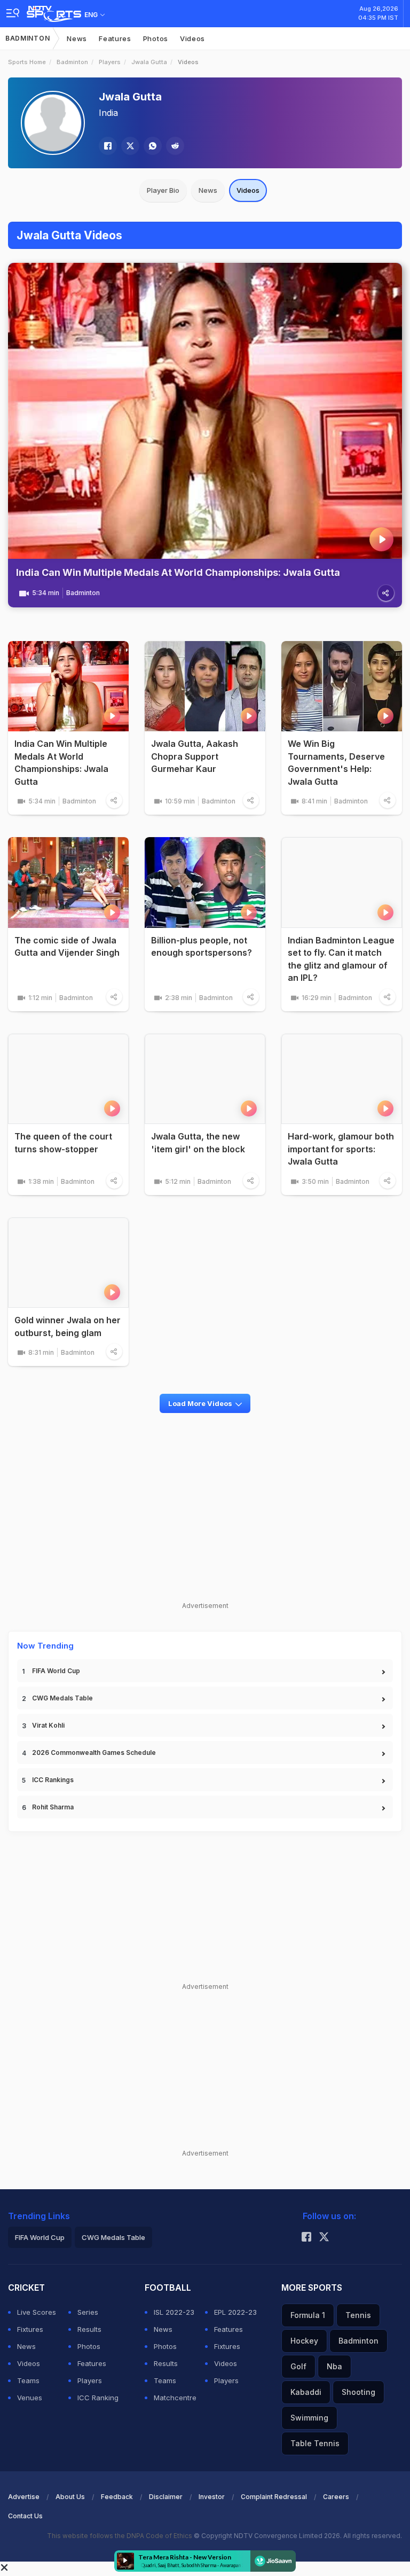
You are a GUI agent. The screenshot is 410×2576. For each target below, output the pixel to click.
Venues (30, 2398)
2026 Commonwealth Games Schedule (94, 1753)
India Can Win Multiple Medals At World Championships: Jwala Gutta (178, 572)
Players (110, 62)
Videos (192, 38)
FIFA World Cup (56, 1671)
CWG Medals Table (62, 1698)
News (77, 38)
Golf (298, 2366)
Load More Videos (200, 1403)
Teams (28, 2380)
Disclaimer (166, 2497)
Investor (212, 2497)
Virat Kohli (48, 1725)
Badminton (27, 38)
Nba (334, 2366)
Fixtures (30, 2329)
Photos (156, 38)
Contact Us (25, 2516)
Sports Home (27, 62)
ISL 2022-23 (174, 2312)
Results (89, 2329)
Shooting (358, 2392)
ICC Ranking (98, 2398)
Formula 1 (308, 2315)
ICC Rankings (53, 1780)
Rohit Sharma (53, 1807)
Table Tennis (315, 2443)
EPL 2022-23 (235, 2312)
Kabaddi (306, 2392)
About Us (70, 2497)
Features (115, 38)
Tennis (358, 2315)
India (108, 113)
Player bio (163, 190)
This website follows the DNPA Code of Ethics (120, 2536)
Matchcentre (175, 2398)
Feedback (117, 2497)
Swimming (309, 2418)
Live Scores (37, 2312)
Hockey (304, 2341)
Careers (336, 2497)
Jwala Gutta (149, 62)
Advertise (24, 2497)
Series (88, 2312)
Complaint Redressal (274, 2497)
